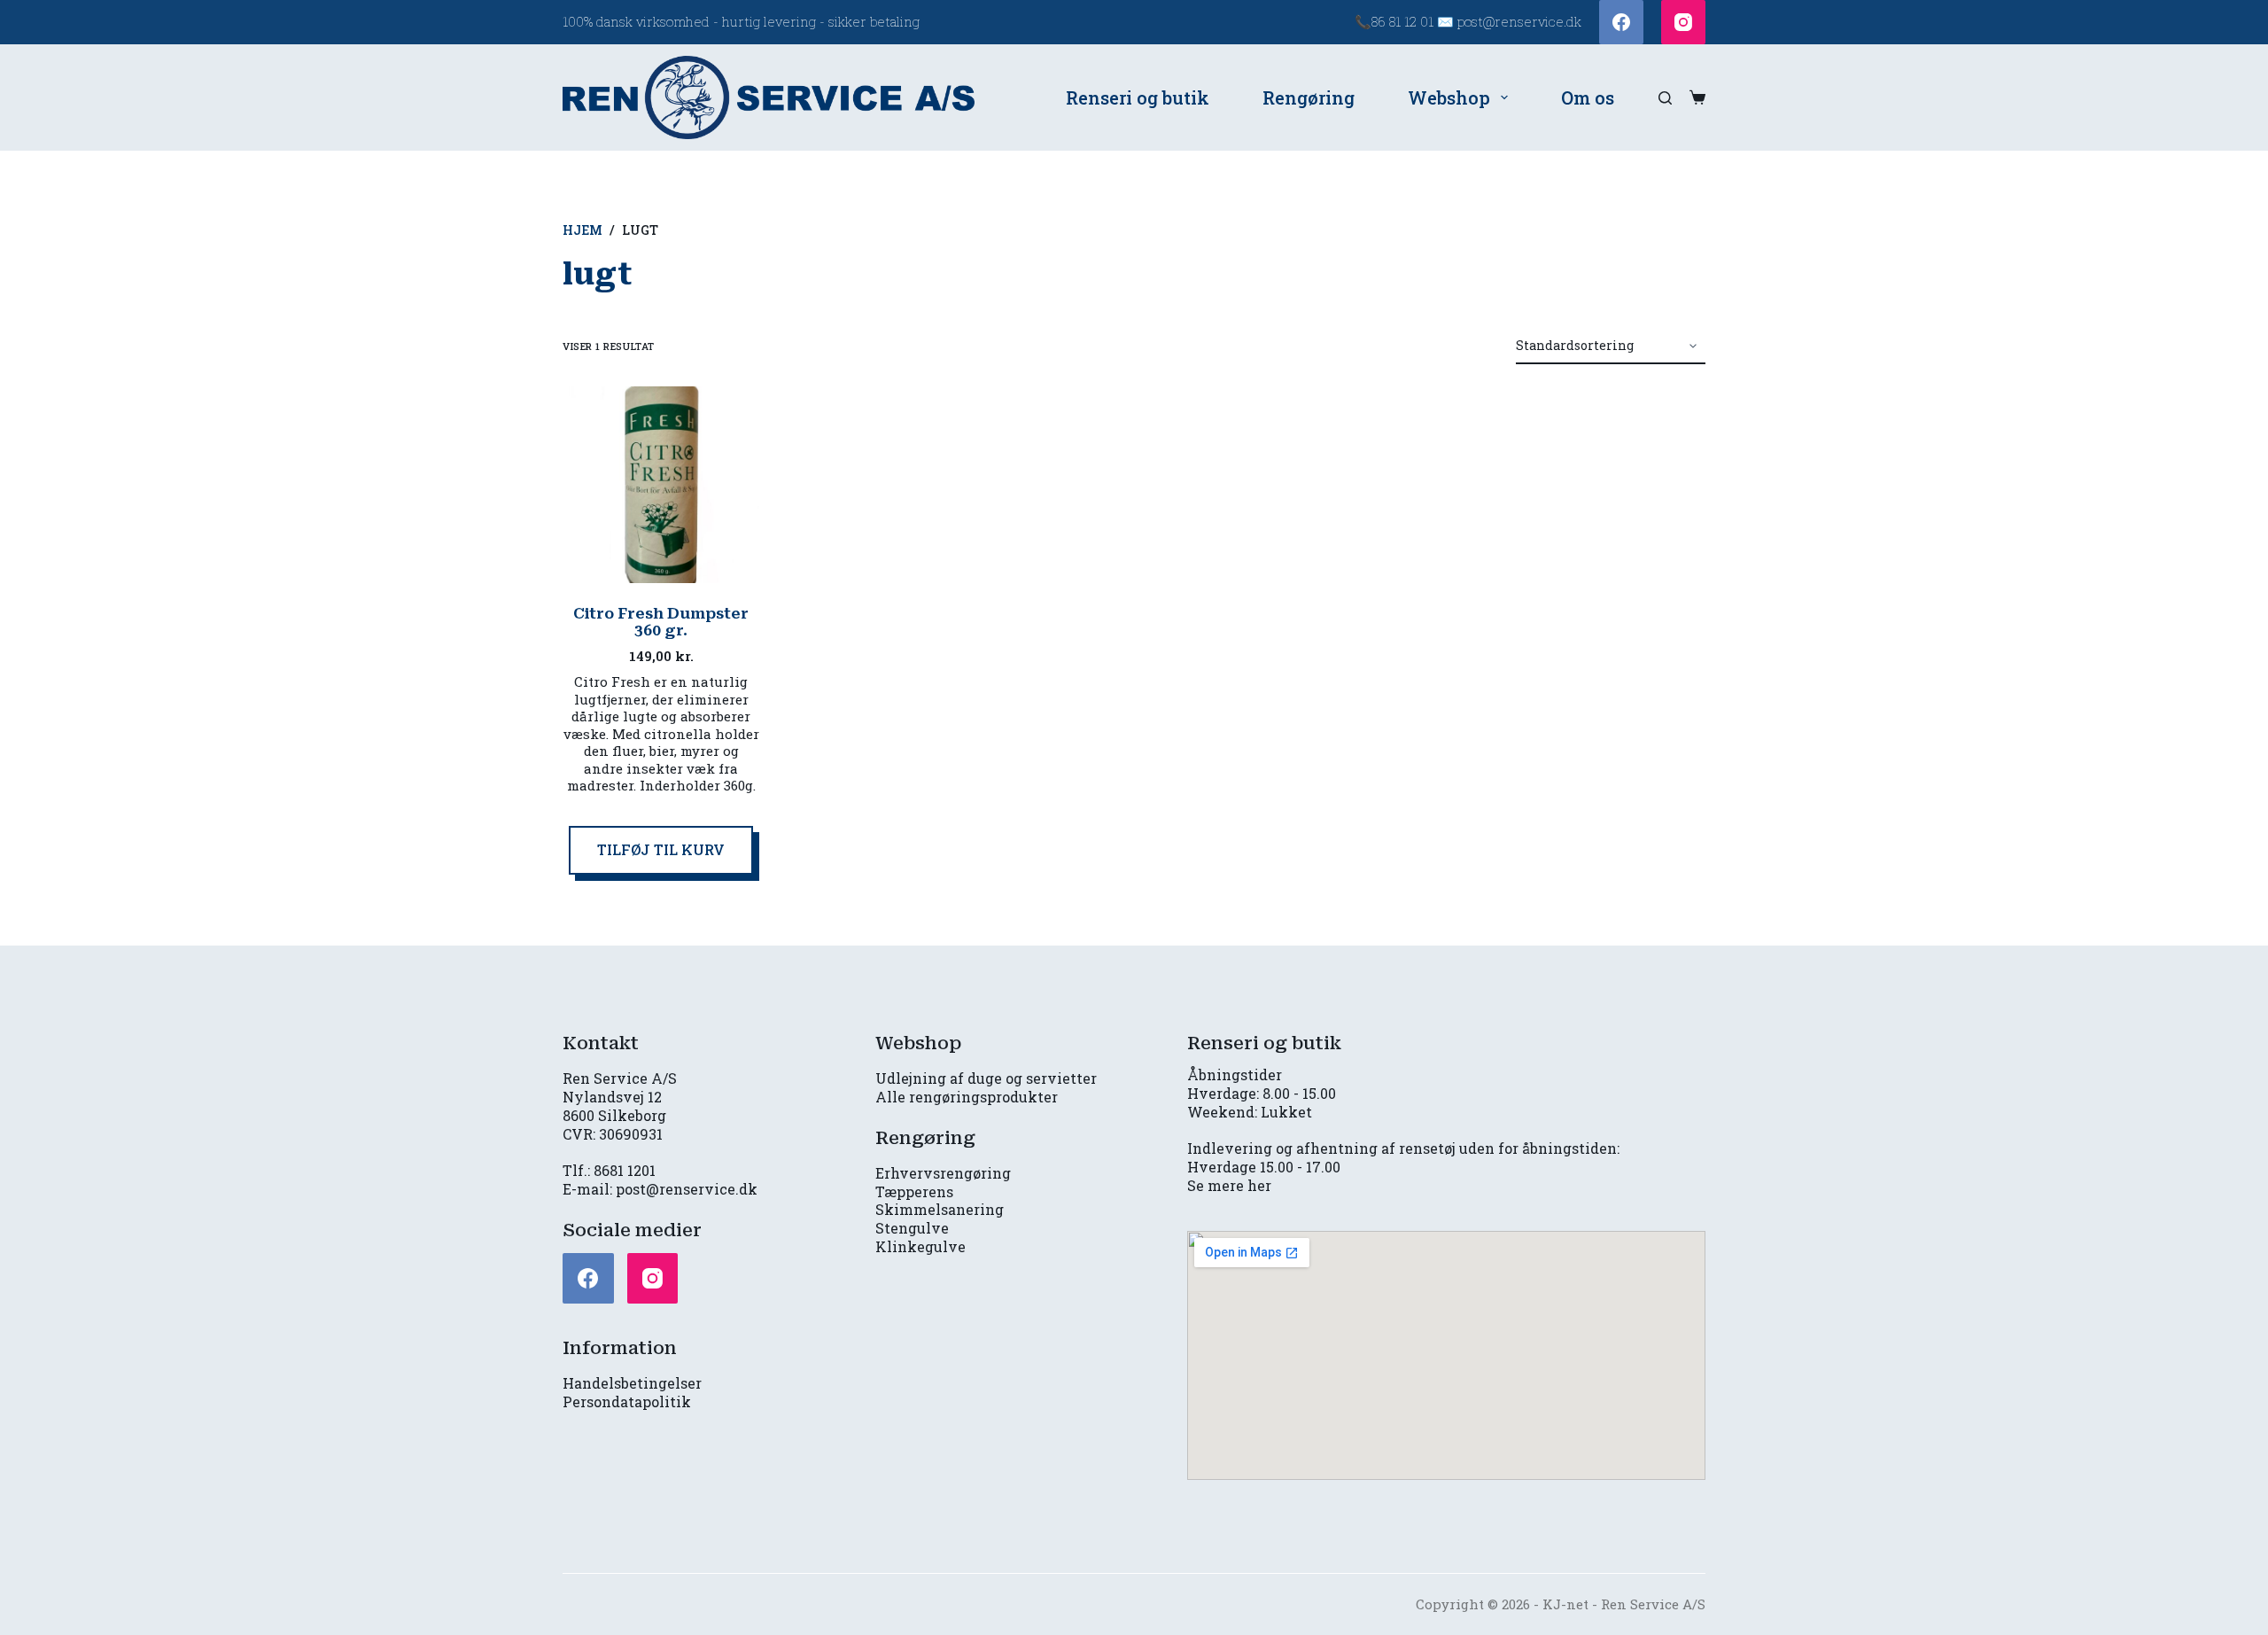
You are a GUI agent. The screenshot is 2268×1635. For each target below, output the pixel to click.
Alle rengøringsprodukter (967, 1097)
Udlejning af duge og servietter (986, 1078)
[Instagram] (1683, 22)
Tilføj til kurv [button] (661, 849)
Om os (1588, 97)
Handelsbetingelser (632, 1383)
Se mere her (1229, 1185)
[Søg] (1665, 98)
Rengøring (1309, 97)
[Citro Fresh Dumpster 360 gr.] (661, 485)
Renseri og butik (1138, 97)
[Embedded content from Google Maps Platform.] (1446, 1355)
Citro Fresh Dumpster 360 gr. (661, 622)
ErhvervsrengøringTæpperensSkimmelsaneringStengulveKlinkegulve (943, 1210)
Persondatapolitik (627, 1401)
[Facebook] (1621, 22)
